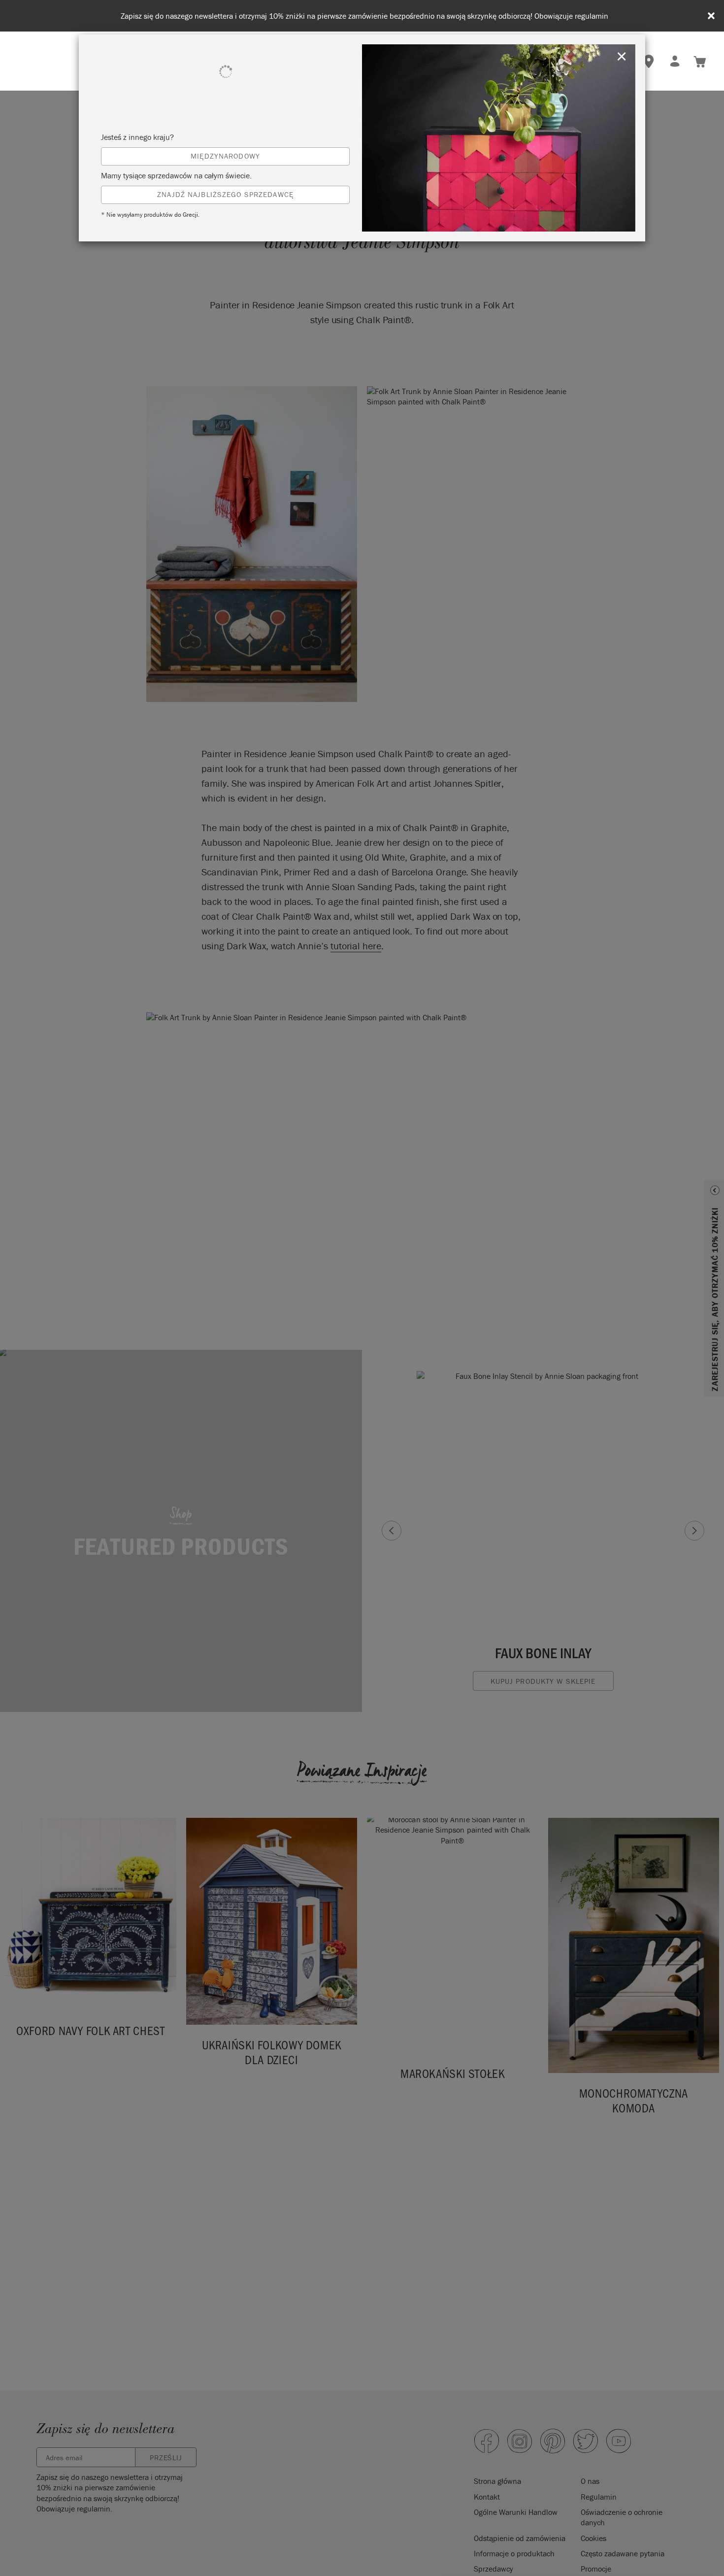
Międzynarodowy (225, 156)
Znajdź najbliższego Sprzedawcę (225, 194)
